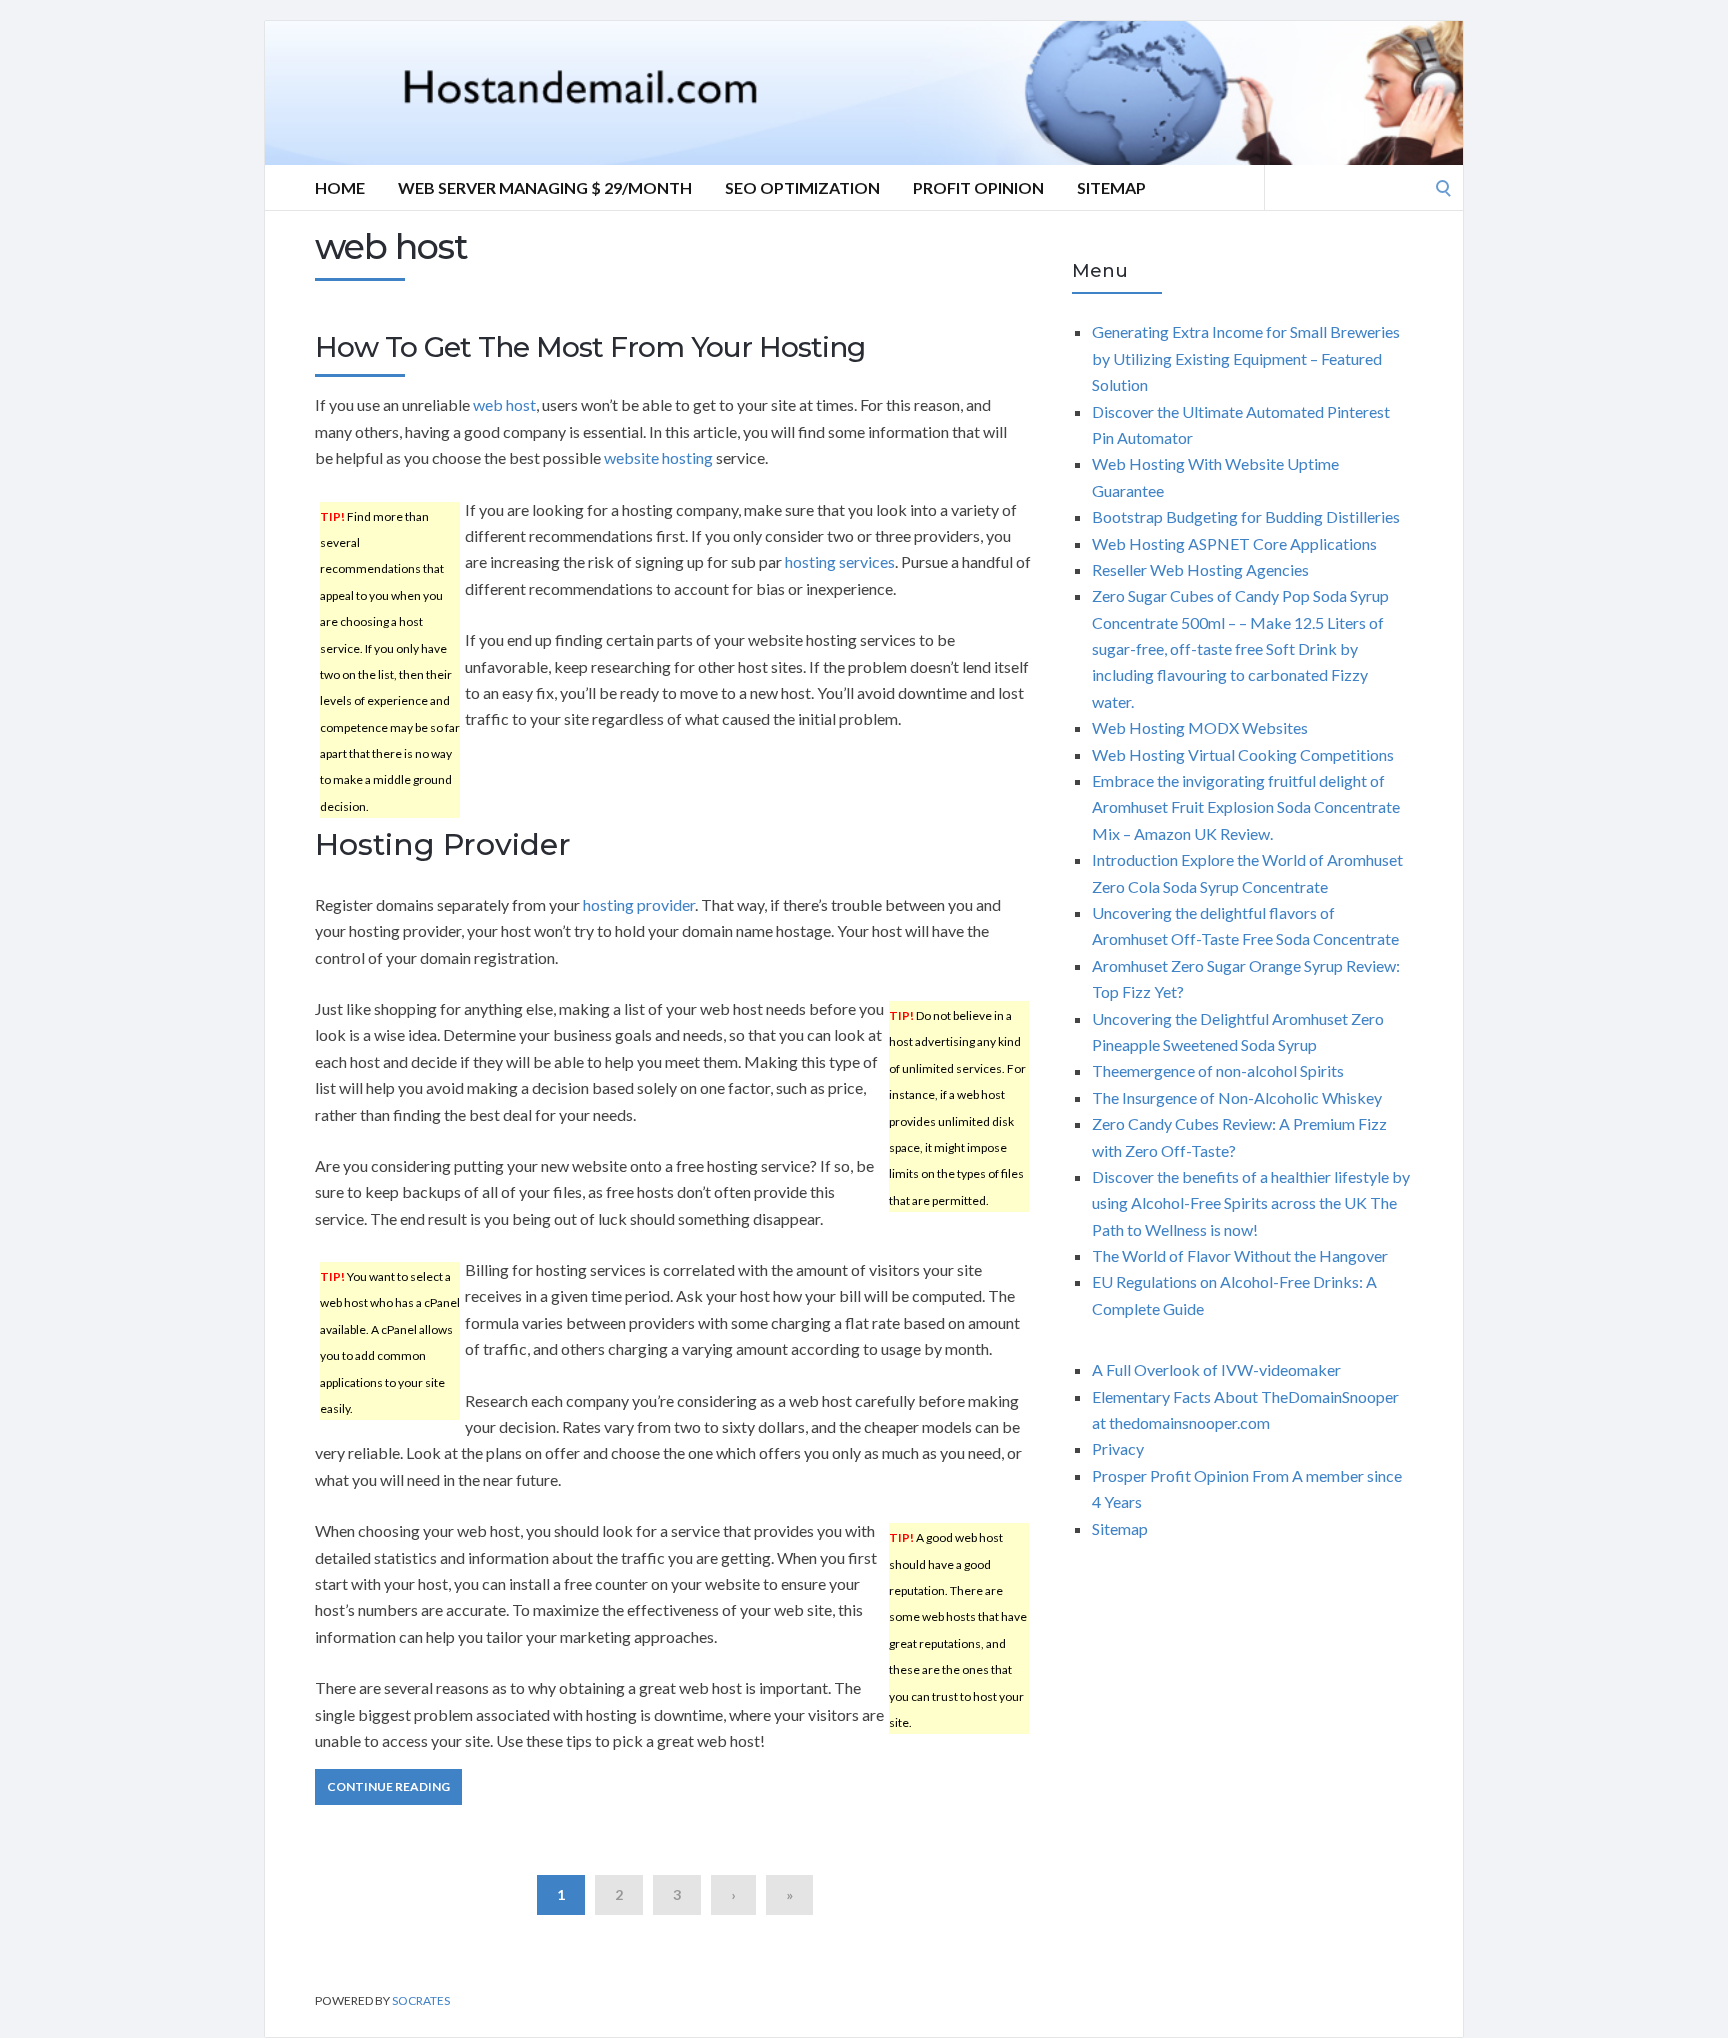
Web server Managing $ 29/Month (545, 187)
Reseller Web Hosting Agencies (1200, 569)
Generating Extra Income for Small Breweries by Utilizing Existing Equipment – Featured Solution (1246, 358)
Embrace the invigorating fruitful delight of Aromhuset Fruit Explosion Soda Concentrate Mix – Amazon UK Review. (1246, 807)
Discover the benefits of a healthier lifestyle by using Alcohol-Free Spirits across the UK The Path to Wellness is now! (1251, 1203)
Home (340, 187)
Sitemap (1111, 187)
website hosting (658, 457)
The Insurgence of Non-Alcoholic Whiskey (1237, 1097)
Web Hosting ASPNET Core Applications (1234, 543)
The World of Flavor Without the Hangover (1240, 1255)
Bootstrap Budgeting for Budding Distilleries (1246, 516)
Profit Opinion (978, 187)
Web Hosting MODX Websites (1200, 727)
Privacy (1118, 1448)
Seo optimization (802, 187)
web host (504, 404)
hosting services (840, 561)
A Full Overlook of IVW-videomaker (1216, 1369)
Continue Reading (388, 1786)
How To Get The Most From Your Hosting (590, 347)
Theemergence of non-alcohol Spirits (1218, 1070)
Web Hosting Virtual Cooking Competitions (1243, 754)
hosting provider (639, 904)
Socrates (421, 2000)
